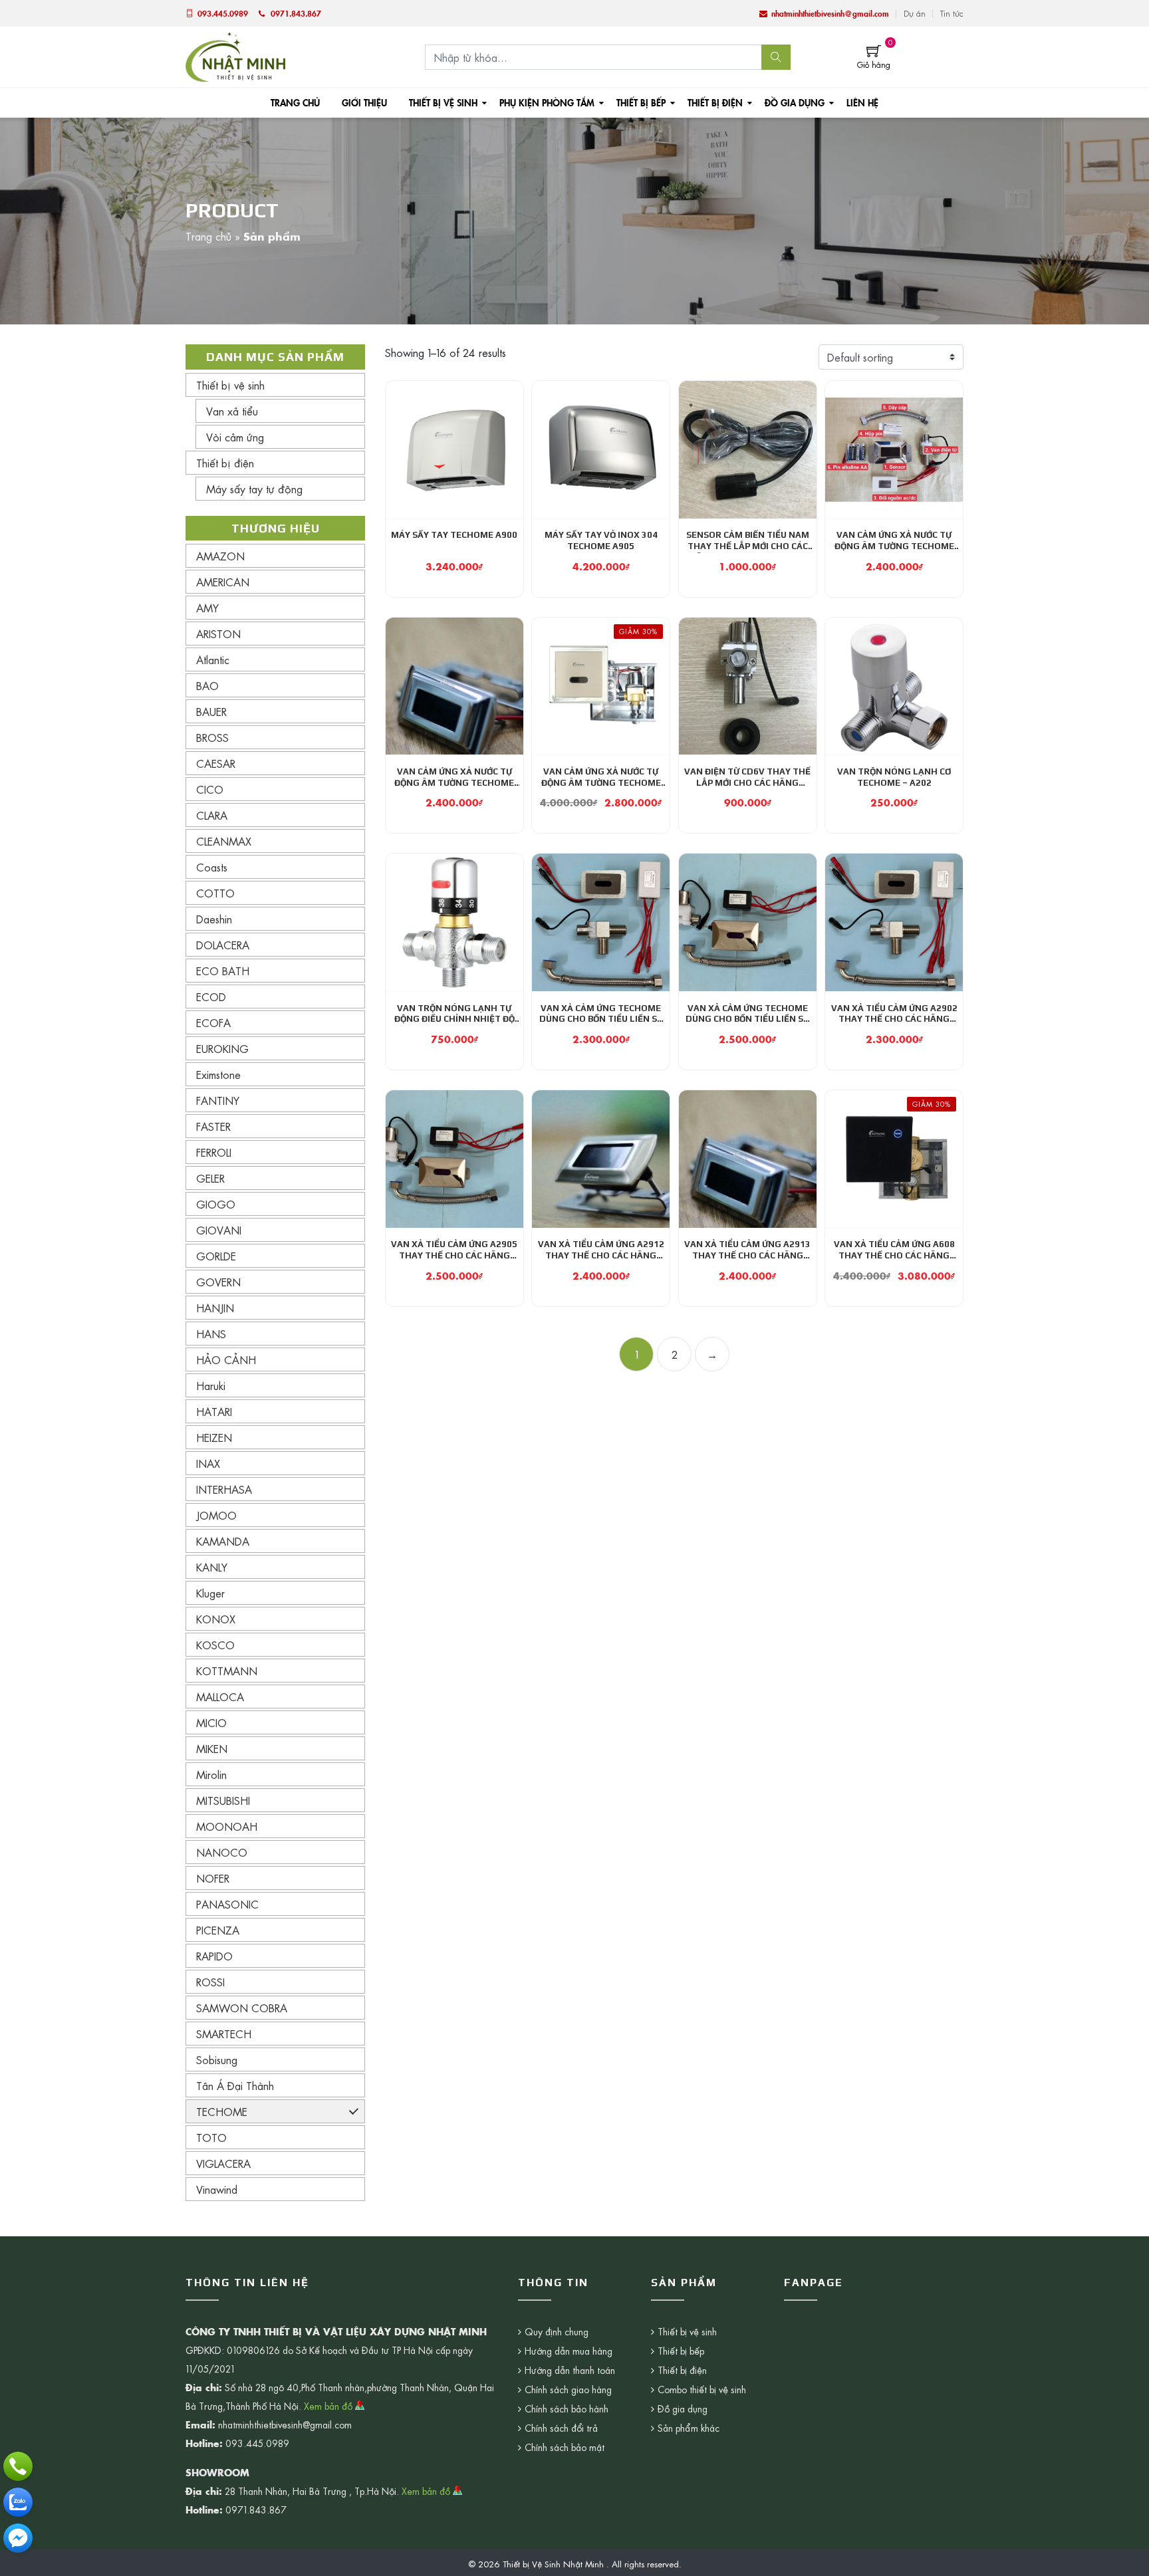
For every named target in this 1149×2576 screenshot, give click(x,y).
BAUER (211, 711)
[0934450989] (18, 2502)
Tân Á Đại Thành (235, 2085)
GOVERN (218, 1282)
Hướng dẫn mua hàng (569, 2351)
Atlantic (213, 659)
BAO (207, 685)
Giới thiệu (364, 102)
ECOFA (213, 1022)
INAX (208, 1463)
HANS (211, 1334)
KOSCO (215, 1645)
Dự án (915, 13)
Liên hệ (862, 102)
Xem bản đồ (329, 2406)
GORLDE (216, 1256)
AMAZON (220, 556)
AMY (207, 608)
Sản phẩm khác (689, 2428)
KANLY (212, 1567)
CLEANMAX (224, 841)
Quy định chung (557, 2331)
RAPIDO (214, 1956)
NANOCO (222, 1852)
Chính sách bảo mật (565, 2447)
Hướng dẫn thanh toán (570, 2370)
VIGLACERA (223, 2163)
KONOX (216, 1619)
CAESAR (216, 763)
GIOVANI (219, 1230)
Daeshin (214, 919)
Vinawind (217, 2189)
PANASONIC (227, 1904)
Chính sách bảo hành (567, 2408)
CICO (210, 789)
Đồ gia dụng (795, 102)
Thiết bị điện (715, 102)
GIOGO (216, 1204)
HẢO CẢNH (226, 1359)
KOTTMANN (227, 1671)
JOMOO (216, 1515)
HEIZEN (214, 1437)
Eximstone (218, 1074)
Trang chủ (295, 102)
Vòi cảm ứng (235, 437)
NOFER (213, 1878)
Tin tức (952, 13)
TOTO (211, 2137)
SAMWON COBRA (242, 2008)
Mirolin (211, 1774)
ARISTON (218, 634)
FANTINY (218, 1100)
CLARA (212, 815)
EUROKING (222, 1048)
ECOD (211, 996)
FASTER (213, 1126)
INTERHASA (224, 1489)
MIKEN (212, 1748)
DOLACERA (223, 945)
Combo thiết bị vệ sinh (702, 2389)
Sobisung (217, 2059)
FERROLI (214, 1152)
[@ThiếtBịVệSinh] (18, 2538)
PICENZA (218, 1930)
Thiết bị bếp (641, 102)
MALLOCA (220, 1697)
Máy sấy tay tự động (254, 489)
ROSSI (210, 1982)
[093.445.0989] (18, 2466)
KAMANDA (223, 1541)
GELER (210, 1178)
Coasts (212, 867)
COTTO (215, 893)
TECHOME (222, 2111)
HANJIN (215, 1308)
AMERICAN (223, 582)
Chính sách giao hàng (568, 2389)
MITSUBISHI (223, 1800)
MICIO (211, 1722)
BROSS (212, 737)
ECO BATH (223, 971)
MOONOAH (227, 1826)
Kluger (210, 1593)
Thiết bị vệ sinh (443, 102)
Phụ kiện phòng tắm (547, 102)
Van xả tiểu (232, 411)
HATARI (214, 1411)
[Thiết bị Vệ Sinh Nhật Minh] (235, 55)
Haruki (211, 1385)
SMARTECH (224, 2034)
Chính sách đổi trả (561, 2428)
